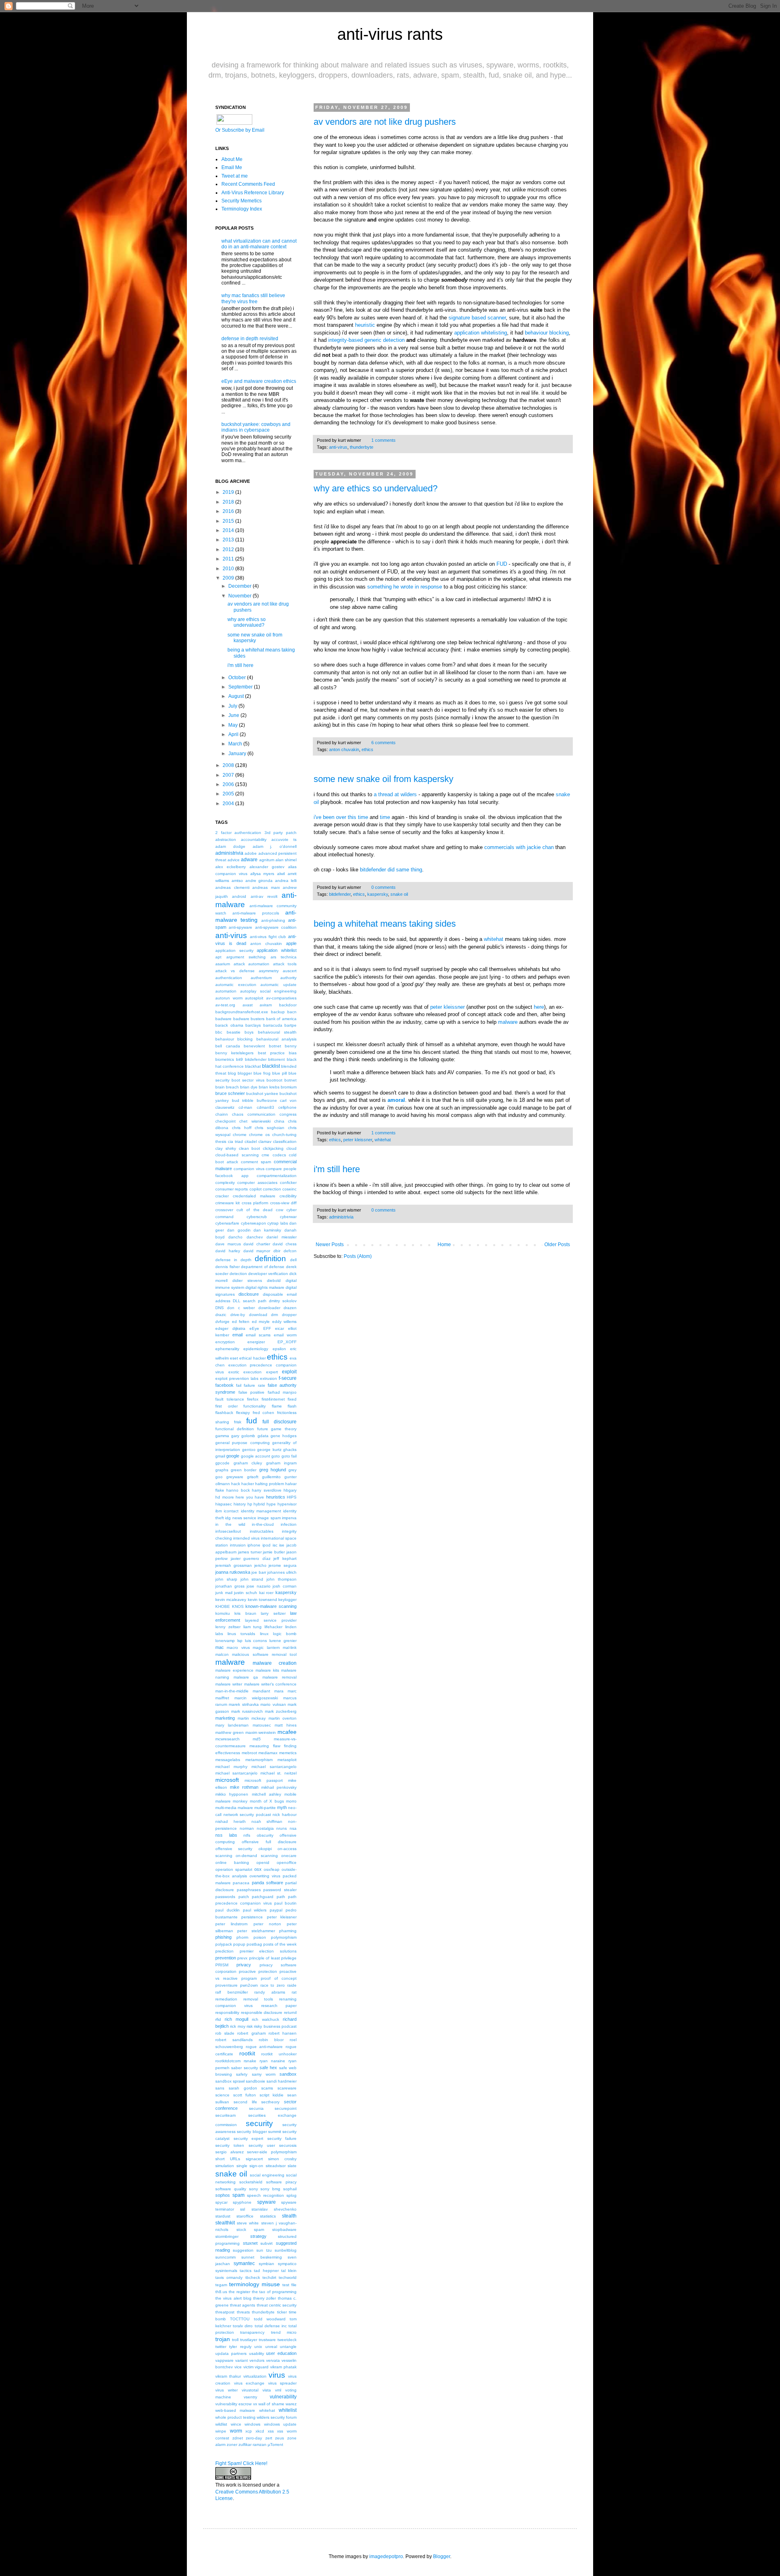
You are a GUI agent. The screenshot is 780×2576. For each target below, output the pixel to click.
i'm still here (337, 1169)
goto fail (289, 1456)
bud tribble (243, 1100)
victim (248, 2367)
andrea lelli (286, 881)
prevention (226, 1958)
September (240, 687)
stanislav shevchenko (274, 2209)
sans (220, 2088)
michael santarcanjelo (236, 1773)
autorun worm (229, 998)
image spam (269, 1518)
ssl (243, 2209)
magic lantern (266, 1647)
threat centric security (277, 2305)
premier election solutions (268, 1951)
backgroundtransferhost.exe (242, 1012)
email (237, 1335)
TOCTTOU (240, 2319)
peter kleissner (447, 1007)
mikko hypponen (232, 1794)
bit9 (239, 1059)
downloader (269, 1308)
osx (258, 1869)
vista (267, 2390)
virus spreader (283, 2383)
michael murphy (231, 1767)
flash (292, 1406)
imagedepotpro (386, 2556)
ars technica (284, 957)
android (239, 896)
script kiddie (272, 2095)
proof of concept (279, 1978)
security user (262, 2145)
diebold (274, 1280)
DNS (220, 1308)
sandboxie (256, 2081)
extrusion (269, 1378)
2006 (228, 784)
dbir (277, 1251)
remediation (226, 1999)
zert (269, 2438)
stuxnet (250, 2243)
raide (292, 1985)
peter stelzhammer (256, 1931)
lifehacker (273, 1627)
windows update (281, 2424)
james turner (250, 1552)
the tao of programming (274, 2292)
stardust (223, 2216)
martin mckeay (252, 1718)
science (222, 2095)
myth (282, 1807)
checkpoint (225, 1121)
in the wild (230, 1524)
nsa (293, 1828)
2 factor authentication (238, 833)
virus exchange (249, 2383)
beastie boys (240, 1032)
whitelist (288, 2410)
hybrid (259, 1504)
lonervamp (225, 1641)
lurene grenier (283, 1641)
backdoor (288, 1005)
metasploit (287, 1760)
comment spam (256, 1162)
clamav (265, 1141)
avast (248, 1005)
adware (249, 860)
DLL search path (250, 1301)
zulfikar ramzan (252, 2445)
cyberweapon (253, 1223)
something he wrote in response (405, 587)
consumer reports (232, 1189)
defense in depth (233, 1260)
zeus (279, 2438)
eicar (279, 1328)
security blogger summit (259, 2132)
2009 (228, 578)
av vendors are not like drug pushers (385, 122)
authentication (229, 978)
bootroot (274, 1080)
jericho (260, 1565)
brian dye (249, 1087)
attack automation (252, 964)
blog (232, 1073)
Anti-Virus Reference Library (253, 193)
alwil (281, 874)
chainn (222, 1114)
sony (253, 2189)
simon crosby (282, 2159)
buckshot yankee (262, 1094)
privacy (244, 1965)
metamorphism (259, 1760)
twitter (221, 2347)
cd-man (245, 1107)
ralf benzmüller (232, 1992)
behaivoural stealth (277, 1032)
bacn (292, 1012)
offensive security (234, 1849)
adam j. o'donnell (275, 846)
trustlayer (249, 2340)
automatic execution (236, 985)
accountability (254, 839)
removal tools (258, 1999)
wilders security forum (277, 2417)
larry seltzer (273, 1613)
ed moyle (261, 1322)
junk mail (224, 1593)
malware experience (234, 1670)
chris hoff (242, 1128)
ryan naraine (272, 2061)
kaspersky (378, 894)
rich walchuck (265, 2019)
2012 (228, 550)
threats (243, 2312)
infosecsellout (228, 1531)
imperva (289, 1518)
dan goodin (239, 1230)
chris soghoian (270, 1128)
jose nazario (259, 1586)
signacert (254, 2159)
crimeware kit (227, 1203)
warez (291, 2404)
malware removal (280, 1677)
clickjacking (273, 1148)
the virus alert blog (233, 2298)
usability (257, 2353)
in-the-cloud (263, 1524)
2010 (228, 569)
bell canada (228, 1046)
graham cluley (248, 1463)
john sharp (226, 1579)
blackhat (253, 1066)
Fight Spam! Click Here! (241, 2463)
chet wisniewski (255, 1121)
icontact (231, 1511)
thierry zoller (264, 2298)
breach (232, 1087)
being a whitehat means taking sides (385, 924)
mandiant (261, 1691)
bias (293, 1053)
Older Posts (557, 1245)
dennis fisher (227, 1267)
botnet (290, 1080)
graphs (222, 1470)
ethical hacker (252, 1358)
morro (291, 1801)
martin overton (283, 1718)
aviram (266, 1005)
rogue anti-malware (264, 2047)
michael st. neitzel (279, 1773)
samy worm (264, 2074)
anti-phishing (273, 920)
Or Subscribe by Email (240, 130)
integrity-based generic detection (366, 340)
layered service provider (271, 1620)
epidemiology (256, 1349)
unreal (271, 2347)
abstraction (226, 839)
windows (252, 2424)
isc (275, 1545)
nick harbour (285, 1815)
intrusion (238, 1545)
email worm (285, 1335)
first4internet (273, 1399)
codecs (279, 1155)
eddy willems (285, 1322)
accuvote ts (284, 839)
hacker (248, 1484)
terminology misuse (255, 2284)
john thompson (282, 1579)
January (237, 754)
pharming (288, 1931)
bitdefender (340, 894)
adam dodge (230, 846)
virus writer (226, 2390)
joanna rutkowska (233, 1572)
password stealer (280, 1890)
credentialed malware (254, 1196)
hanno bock (238, 1490)
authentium (261, 978)
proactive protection (258, 1971)
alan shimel (286, 860)
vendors (257, 2360)
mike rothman (244, 1787)
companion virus (249, 1169)
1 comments (383, 440)
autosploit (254, 998)
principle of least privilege (273, 1958)
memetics (288, 1753)
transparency (252, 2332)
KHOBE (223, 1606)
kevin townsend (262, 1600)
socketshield (251, 2182)
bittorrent (276, 1059)
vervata (273, 2360)
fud (252, 1421)
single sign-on (250, 2166)
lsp (240, 1641)
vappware (224, 2360)
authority (288, 978)
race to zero (273, 1985)
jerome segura (283, 1565)
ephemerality (227, 1349)
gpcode (222, 1463)
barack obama (229, 1025)
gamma (222, 1436)
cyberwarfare (227, 1223)
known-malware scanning (271, 1606)
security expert (249, 2138)
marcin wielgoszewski (256, 1698)
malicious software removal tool (264, 1654)
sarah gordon (243, 2088)
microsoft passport (264, 1780)
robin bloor (271, 2040)
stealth (289, 2216)
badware (223, 1019)
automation (226, 991)
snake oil (399, 894)
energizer (256, 1342)
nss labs (226, 1835)
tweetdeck (287, 2340)
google (233, 1456)
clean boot (250, 1148)
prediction (224, 1951)
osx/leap (272, 1869)
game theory (284, 1429)
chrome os (259, 1135)
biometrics (225, 1059)
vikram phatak (283, 2367)
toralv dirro (243, 2326)
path (281, 1897)
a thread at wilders (395, 794)
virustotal (250, 2390)
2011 (228, 559)
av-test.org (225, 1005)
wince (236, 2424)
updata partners (231, 2353)
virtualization (255, 2376)
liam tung (253, 1627)
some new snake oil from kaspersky (383, 779)
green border (244, 1470)
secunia (256, 2108)
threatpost (225, 2312)
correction (272, 1189)
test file (289, 2285)
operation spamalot (234, 1869)
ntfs (247, 1835)
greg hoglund (273, 1470)
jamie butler (274, 1552)
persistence (252, 1917)
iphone (254, 1545)
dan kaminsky (267, 1230)
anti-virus (338, 447)
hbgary (290, 1490)
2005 (228, 794)
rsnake (250, 2061)
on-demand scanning (257, 1856)
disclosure (249, 1294)
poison (260, 1937)
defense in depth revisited (250, 339)
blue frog (262, 1073)
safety (242, 2074)
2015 (228, 521)
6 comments (383, 743)
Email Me (232, 167)
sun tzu (264, 2250)
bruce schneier (230, 1093)
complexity (225, 1183)
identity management (261, 1511)
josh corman (285, 1586)
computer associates (257, 1183)
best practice (271, 1053)
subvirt (266, 2243)
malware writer (229, 1684)
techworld (288, 2277)
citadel (251, 1141)
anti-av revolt (264, 896)
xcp (249, 2431)
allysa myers (262, 874)
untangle (288, 2347)
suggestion (243, 2250)
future (263, 1429)
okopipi (265, 1849)
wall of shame (271, 2404)
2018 (228, 502)
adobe (251, 853)
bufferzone (267, 1100)
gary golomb (243, 1436)
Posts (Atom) (358, 1256)
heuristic (365, 325)
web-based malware (235, 2410)
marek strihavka (244, 1704)
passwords (225, 1897)
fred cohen (264, 1413)
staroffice (245, 2216)
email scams (258, 1335)
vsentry (250, 2397)
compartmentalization (277, 1176)
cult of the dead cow (260, 1210)
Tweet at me (235, 176)
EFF (267, 1328)
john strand (252, 1579)
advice (234, 860)
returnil (290, 2012)
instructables (262, 1531)
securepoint (286, 2108)
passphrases (249, 1890)
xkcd (260, 2431)
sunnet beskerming (261, 2257)
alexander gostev (267, 867)
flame (277, 1406)
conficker (288, 1183)
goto (276, 1456)
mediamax (268, 1753)
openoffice (287, 1862)
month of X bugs (267, 1801)
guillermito (271, 1477)
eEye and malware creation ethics (259, 381)
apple (291, 943)
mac (220, 1647)
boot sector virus (248, 1080)
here (539, 1007)
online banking (232, 1862)
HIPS (292, 1497)
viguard (262, 2367)
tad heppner (266, 2271)
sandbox (288, 2074)
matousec (262, 1725)
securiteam (225, 2115)
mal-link (290, 1647)
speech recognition (265, 2195)
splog (291, 2195)
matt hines (286, 1725)
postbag (254, 1944)
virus (277, 2375)
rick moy (237, 2026)
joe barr (259, 1572)
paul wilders (255, 1910)
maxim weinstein (261, 1732)
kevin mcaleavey (231, 1600)
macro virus (238, 1647)
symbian (266, 2264)
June (234, 715)
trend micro (284, 2332)
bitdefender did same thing (391, 870)
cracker (222, 1196)
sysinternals (226, 2271)
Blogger (442, 2556)
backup (278, 1012)
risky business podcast (275, 2026)
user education (281, 2353)
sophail (290, 2189)
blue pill (279, 1073)
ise (282, 1545)
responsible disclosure (262, 2012)
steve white (248, 2223)
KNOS (238, 1606)
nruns (282, 1828)
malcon (222, 1654)
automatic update (278, 985)
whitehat (494, 939)
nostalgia (265, 1828)
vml (278, 2390)
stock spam (250, 2230)
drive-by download (249, 1315)
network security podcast (247, 1815)
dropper (289, 1315)
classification (285, 1141)
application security (234, 950)
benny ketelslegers (234, 1053)
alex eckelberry (231, 867)
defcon (290, 1251)
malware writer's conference (271, 1684)
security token (230, 2145)
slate (292, 2166)
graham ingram (282, 1463)
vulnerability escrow (233, 2404)
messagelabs (228, 1760)
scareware (287, 2088)
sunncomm (225, 2257)
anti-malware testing (256, 916)
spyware (266, 2202)
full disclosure (279, 1422)
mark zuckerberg (281, 1711)
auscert (290, 971)
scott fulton (245, 2095)
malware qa (246, 1677)
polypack (224, 1944)
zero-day (254, 2438)
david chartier (257, 1244)
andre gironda (259, 881)
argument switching (246, 957)
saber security (244, 2068)
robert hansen (283, 2033)
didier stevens (247, 1280)
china (279, 1121)
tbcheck (253, 2277)
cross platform (255, 1203)
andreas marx (266, 887)
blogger (245, 1073)
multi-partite (265, 1808)
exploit (289, 1372)
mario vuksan (273, 1704)
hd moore (225, 1497)
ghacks (290, 1450)
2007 (228, 775)
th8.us (221, 2292)
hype (271, 1504)
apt (218, 957)
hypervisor (287, 1504)
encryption (225, 1342)
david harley (228, 1251)
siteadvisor (276, 2166)
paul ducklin (227, 1910)
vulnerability (283, 2397)
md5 (257, 1739)
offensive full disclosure (269, 1842)
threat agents (243, 2305)
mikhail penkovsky (279, 1787)
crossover (224, 1210)
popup (239, 1944)
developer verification (268, 1274)
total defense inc (271, 2326)
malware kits (267, 1670)
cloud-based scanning (237, 1155)
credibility (288, 1196)
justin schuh (246, 1593)
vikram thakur (228, 2376)
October (237, 678)
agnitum (267, 860)
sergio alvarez (230, 2152)
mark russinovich (247, 1711)
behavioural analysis (276, 1039)
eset (234, 1358)
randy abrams (270, 1992)
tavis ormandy (229, 2277)
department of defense (263, 1267)
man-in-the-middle (232, 1691)
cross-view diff (283, 1203)
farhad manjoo (282, 1392)
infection (289, 1524)
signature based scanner (477, 318)
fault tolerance (230, 1399)
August (236, 696)
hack (236, 1484)
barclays (253, 1025)
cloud (291, 1148)
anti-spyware (240, 927)
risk (250, 2026)
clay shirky (226, 1148)
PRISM (222, 1965)
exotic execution (245, 1372)
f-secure (288, 1378)
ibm (219, 1511)
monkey (240, 1801)
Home (444, 1245)
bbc (219, 1032)
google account (256, 1456)
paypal (276, 1910)
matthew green (230, 1732)
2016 (228, 511)
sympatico (287, 2264)
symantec (244, 2263)
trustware (267, 2340)
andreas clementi (232, 887)
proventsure (226, 1985)
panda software (268, 1883)
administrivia (341, 1217)
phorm (242, 1937)
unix (258, 2347)
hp (250, 1504)
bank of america (281, 1019)
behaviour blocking (547, 333)
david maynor (257, 1251)
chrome (240, 1135)
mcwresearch (227, 1739)
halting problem (270, 1484)
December (240, 586)
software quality (231, 2189)
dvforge (222, 1322)
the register (239, 2292)
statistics (268, 2216)
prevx (242, 1958)
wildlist (221, 2424)
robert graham (251, 2033)
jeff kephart (285, 1558)
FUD (502, 564)
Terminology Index (242, 209)
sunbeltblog (286, 2250)
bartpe (290, 1025)
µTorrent (275, 2445)
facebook (224, 1385)
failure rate (254, 1385)
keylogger (287, 1600)
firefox (253, 1399)
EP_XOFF (287, 1342)
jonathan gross (230, 1586)
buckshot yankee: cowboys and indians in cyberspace (256, 427)
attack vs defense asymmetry (247, 971)
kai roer (266, 1593)
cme (265, 1155)
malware (508, 1022)
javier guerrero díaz (251, 1558)
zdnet (238, 2438)
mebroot (249, 1753)
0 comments (383, 887)
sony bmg (270, 2189)
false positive (252, 1392)
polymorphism (284, 1937)
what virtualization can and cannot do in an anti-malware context (259, 244)
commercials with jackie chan (519, 847)
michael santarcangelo (274, 1767)
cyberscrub (257, 1217)
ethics (367, 749)
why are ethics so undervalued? (376, 488)
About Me (232, 159)
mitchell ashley (266, 1794)
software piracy (281, 2182)
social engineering (267, 2175)
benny (291, 1046)
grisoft (253, 1477)
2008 (228, 765)
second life (245, 2102)
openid (263, 1862)
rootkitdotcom (228, 2061)
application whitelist (277, 950)
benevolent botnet (262, 1046)
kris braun (245, 1613)
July (233, 706)
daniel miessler (282, 1237)
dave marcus (228, 1244)
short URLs (228, 2159)
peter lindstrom (231, 1924)
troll (235, 2340)
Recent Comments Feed (248, 184)
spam (238, 2195)
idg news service (241, 1518)
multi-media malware (234, 1808)
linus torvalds (241, 1634)
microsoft (227, 1780)
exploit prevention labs (237, 1378)
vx (255, 2404)
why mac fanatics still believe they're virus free (253, 298)
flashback (224, 1413)
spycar (221, 2202)
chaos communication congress (264, 1114)
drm (274, 1315)
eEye (254, 1328)
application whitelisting (481, 333)
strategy (258, 2236)
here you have (250, 1497)
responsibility (227, 2012)
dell (293, 1260)
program (249, 1978)
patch (244, 1897)
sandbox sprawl (230, 2081)
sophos (223, 2195)
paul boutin (285, 1903)
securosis (288, 2145)
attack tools (285, 964)
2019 (228, 492)
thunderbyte (362, 447)
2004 (228, 804)
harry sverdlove (266, 1490)
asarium (223, 964)
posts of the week (280, 1944)
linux (264, 1634)
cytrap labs (278, 1223)
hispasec (224, 1504)
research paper (279, 2006)
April (233, 734)
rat (294, 1992)
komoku (223, 1613)
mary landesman (232, 1725)
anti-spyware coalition (276, 927)
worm (236, 2431)
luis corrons (256, 1641)
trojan (223, 2339)
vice (238, 2367)
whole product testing (235, 2417)
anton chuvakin (344, 749)
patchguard (263, 1897)
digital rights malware (265, 1287)
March (235, 744)
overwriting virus (265, 1876)
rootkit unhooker (279, 2054)
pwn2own (249, 1985)
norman (247, 1828)
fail (239, 1385)
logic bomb (285, 1634)
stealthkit (225, 2223)
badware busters (249, 1019)
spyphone (242, 2202)
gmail (220, 1456)
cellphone (287, 1107)
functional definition (235, 1429)
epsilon (279, 1349)
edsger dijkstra (230, 1328)
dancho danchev (245, 1237)
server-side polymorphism (272, 2152)
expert (272, 1372)
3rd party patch (281, 833)
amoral (396, 1100)
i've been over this (335, 817)
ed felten (241, 1322)
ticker (282, 2312)
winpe (221, 2431)
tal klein (289, 2271)
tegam (221, 2285)
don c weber (241, 1308)
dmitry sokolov (283, 1301)
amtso (237, 881)
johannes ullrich (282, 1572)
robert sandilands (234, 2040)
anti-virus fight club (268, 937)
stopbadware (284, 2230)
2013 (228, 540)
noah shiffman (267, 1821)
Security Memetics (242, 201)
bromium (289, 1087)
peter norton (267, 1924)
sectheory (270, 2102)
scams (267, 2088)
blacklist (271, 1066)
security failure (282, 2138)
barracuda (273, 1025)
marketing (225, 1718)
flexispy (243, 1413)
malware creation (275, 1663)
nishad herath (231, 1821)
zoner (232, 2445)
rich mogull (236, 2019)
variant (242, 2360)
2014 (228, 530)
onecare (289, 1856)
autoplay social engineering (268, 991)
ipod (266, 1545)
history (240, 1504)
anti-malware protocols (256, 913)
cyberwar (288, 1217)
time (363, 817)
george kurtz (269, 1450)
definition (270, 1259)
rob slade (225, 2033)
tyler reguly (240, 2347)
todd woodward (270, 2319)
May (233, 725)
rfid (218, 2019)
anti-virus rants (390, 34)
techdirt (269, 2277)
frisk (238, 1422)
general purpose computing (243, 1443)
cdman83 (265, 1107)
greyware (235, 1477)
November (240, 596)
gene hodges (284, 1436)
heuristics (276, 1497)
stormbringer (227, 2236)
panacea (241, 1883)
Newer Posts (330, 1245)
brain (220, 1087)
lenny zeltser (228, 1627)
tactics (246, 2271)
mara (279, 1691)
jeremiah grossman (234, 1565)
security (259, 2123)
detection (238, 1274)
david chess (285, 1244)
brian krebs (269, 1087)
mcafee (287, 1732)
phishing (223, 1937)
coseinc (289, 1189)
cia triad (235, 1141)
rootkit (247, 2053)
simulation (225, 2166)
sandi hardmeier (282, 2081)
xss (271, 2431)
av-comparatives (281, 998)
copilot (256, 1189)
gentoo (249, 1450)
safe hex (268, 2068)
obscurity (265, 1835)
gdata (263, 1436)
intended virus (246, 1538)
